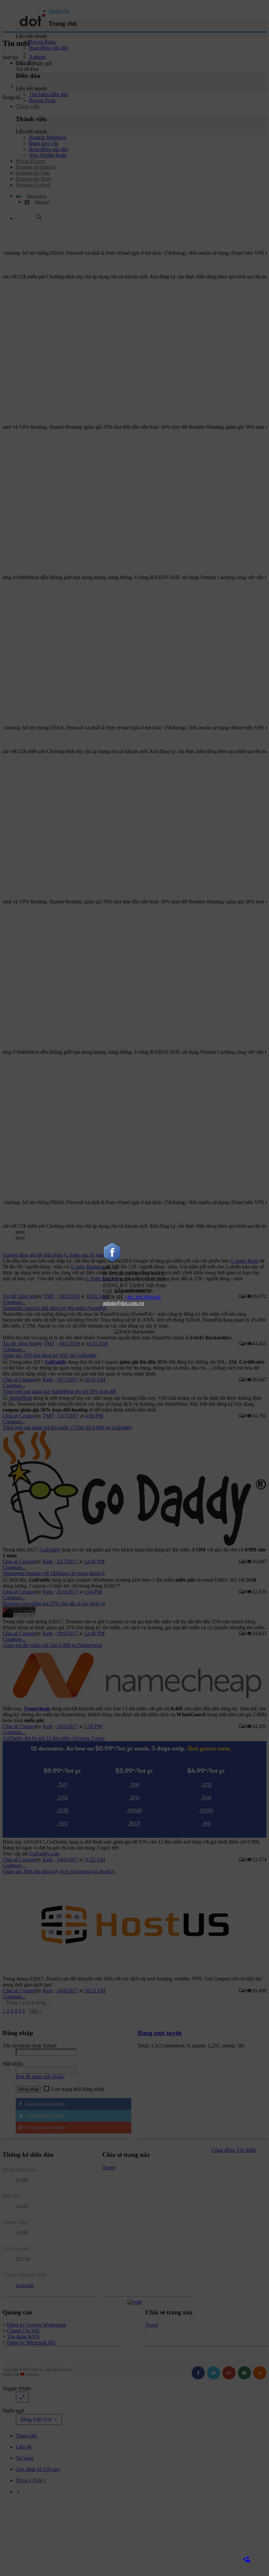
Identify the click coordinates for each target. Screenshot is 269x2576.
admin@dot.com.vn (124, 1303)
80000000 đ (138, 1291)
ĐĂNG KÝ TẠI (121, 1285)
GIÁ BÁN (114, 1291)
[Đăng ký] (253, 2560)
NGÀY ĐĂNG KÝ (124, 1279)
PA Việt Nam (152, 1285)
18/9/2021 (155, 1279)
